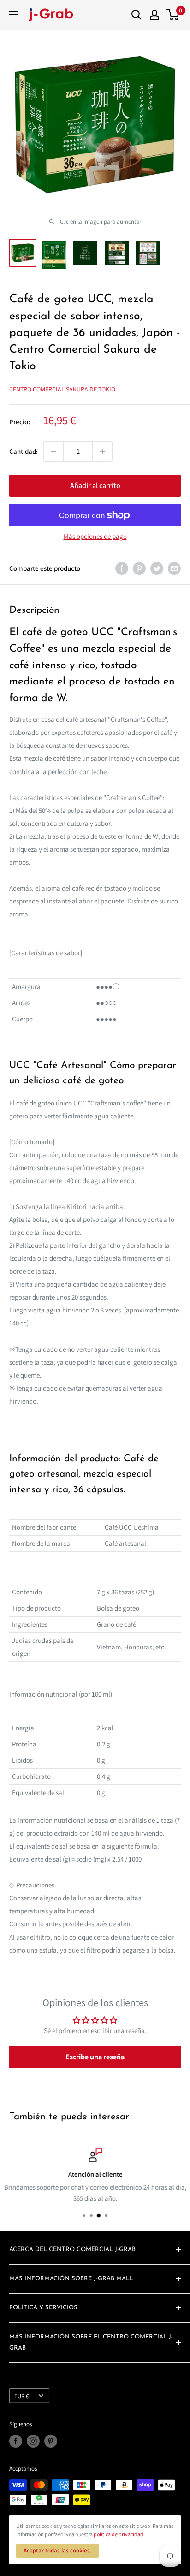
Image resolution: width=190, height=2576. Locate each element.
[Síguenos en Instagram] (33, 2441)
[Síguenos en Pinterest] (51, 2441)
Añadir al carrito (95, 485)
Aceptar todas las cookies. (57, 2550)
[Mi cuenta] (154, 15)
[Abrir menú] (14, 15)
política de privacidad (119, 2534)
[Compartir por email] (174, 568)
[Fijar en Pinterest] (139, 568)
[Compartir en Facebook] (122, 568)
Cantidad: (24, 451)
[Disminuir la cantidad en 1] (53, 452)
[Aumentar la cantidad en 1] (102, 452)
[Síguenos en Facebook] (16, 2441)
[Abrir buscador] (137, 15)
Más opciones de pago (95, 536)
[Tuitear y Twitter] (157, 568)
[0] (173, 15)
